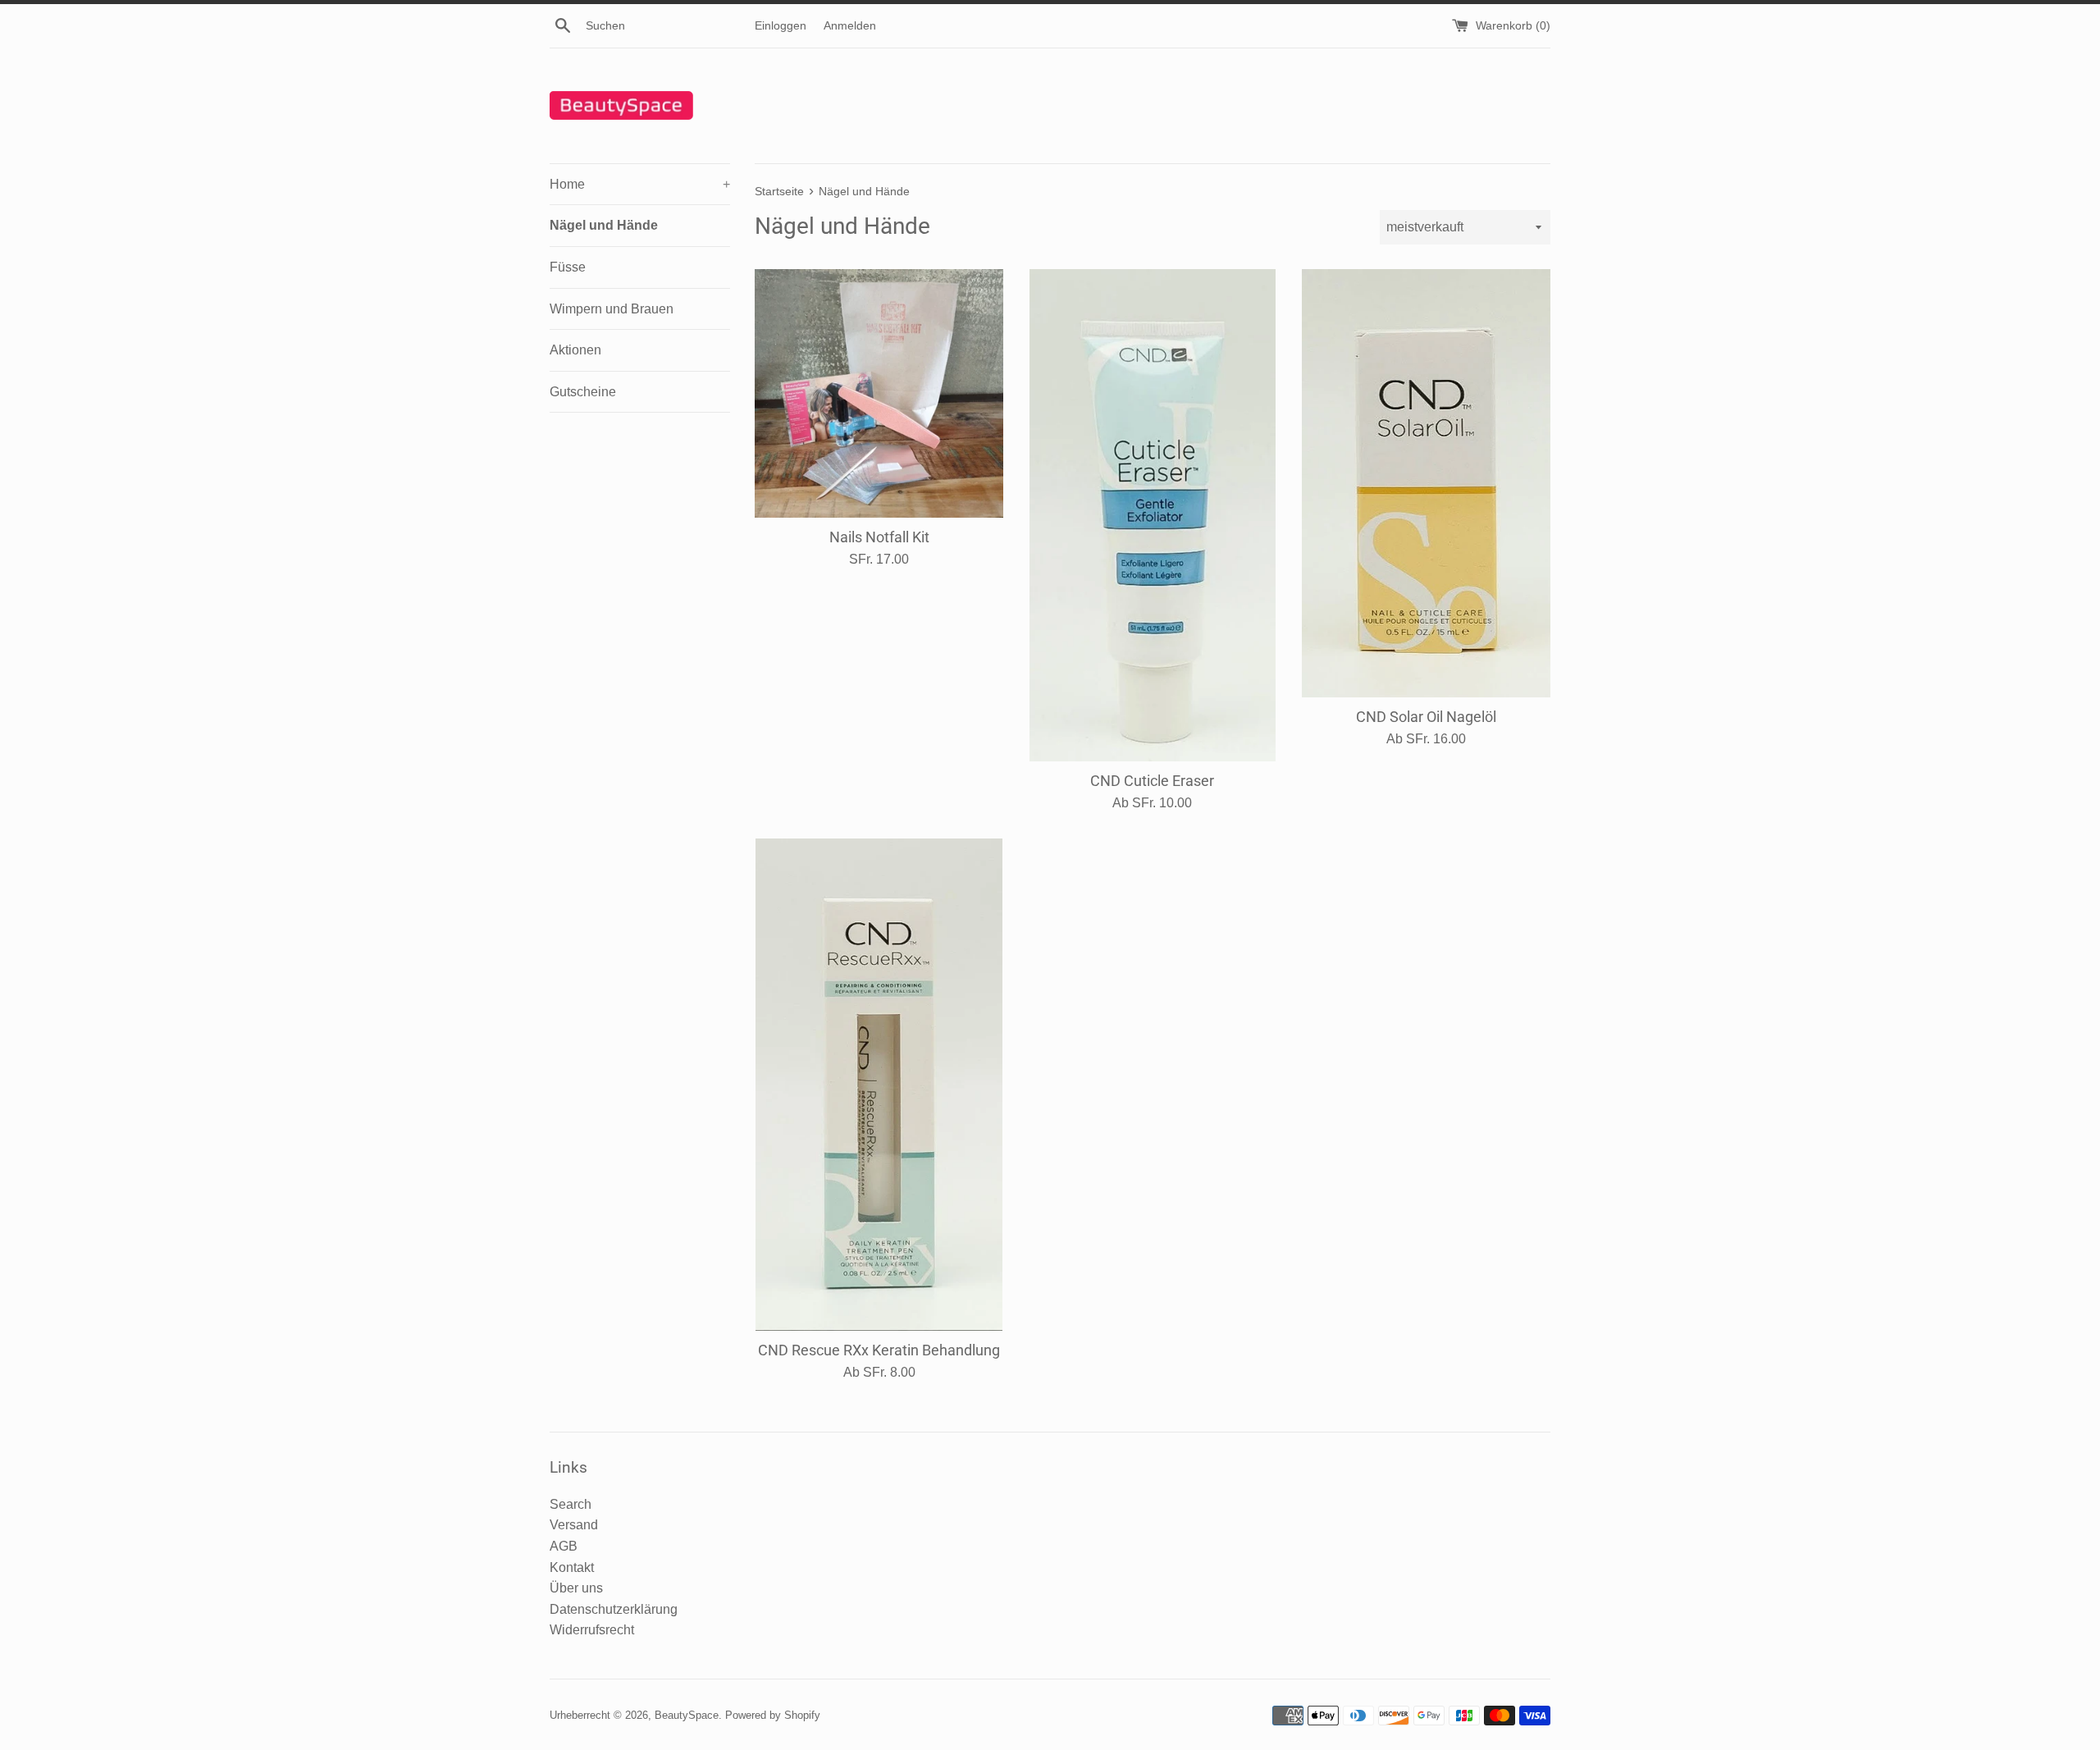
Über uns (576, 1588)
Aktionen (575, 350)
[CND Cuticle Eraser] (1153, 515)
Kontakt (572, 1567)
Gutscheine (583, 392)
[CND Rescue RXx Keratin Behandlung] (879, 1085)
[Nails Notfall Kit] (879, 393)
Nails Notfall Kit (879, 537)
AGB (564, 1546)
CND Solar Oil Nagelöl (1426, 717)
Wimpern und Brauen (612, 309)
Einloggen (781, 25)
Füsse (568, 267)
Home (640, 184)
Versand (574, 1525)
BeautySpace (687, 1715)
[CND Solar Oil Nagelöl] (1426, 483)
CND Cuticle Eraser (1152, 781)
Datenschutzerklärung (614, 1609)
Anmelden (850, 25)
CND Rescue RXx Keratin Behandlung (879, 1350)
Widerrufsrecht (592, 1630)
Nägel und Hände (604, 225)
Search (571, 1504)
